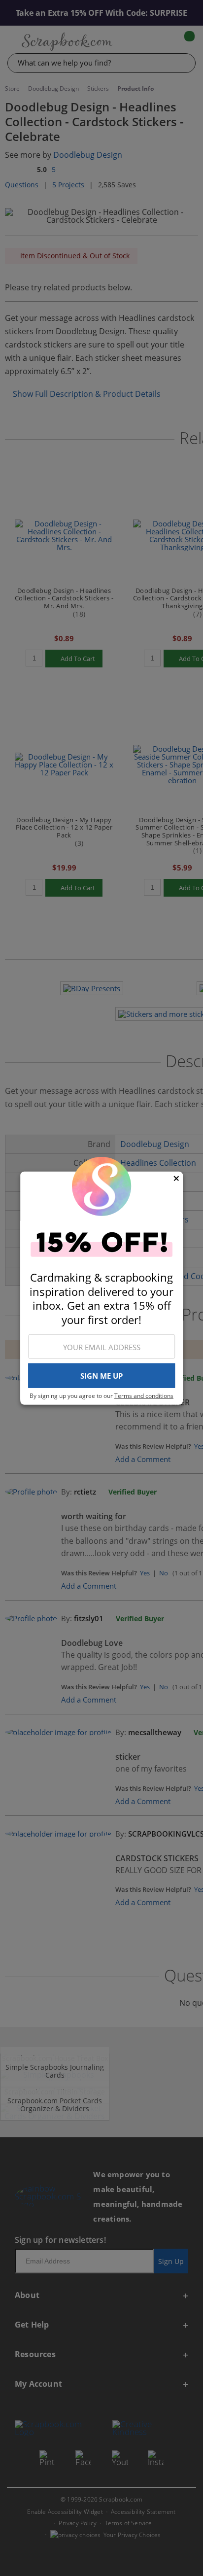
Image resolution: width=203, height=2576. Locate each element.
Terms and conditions (144, 1396)
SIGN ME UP (101, 1376)
